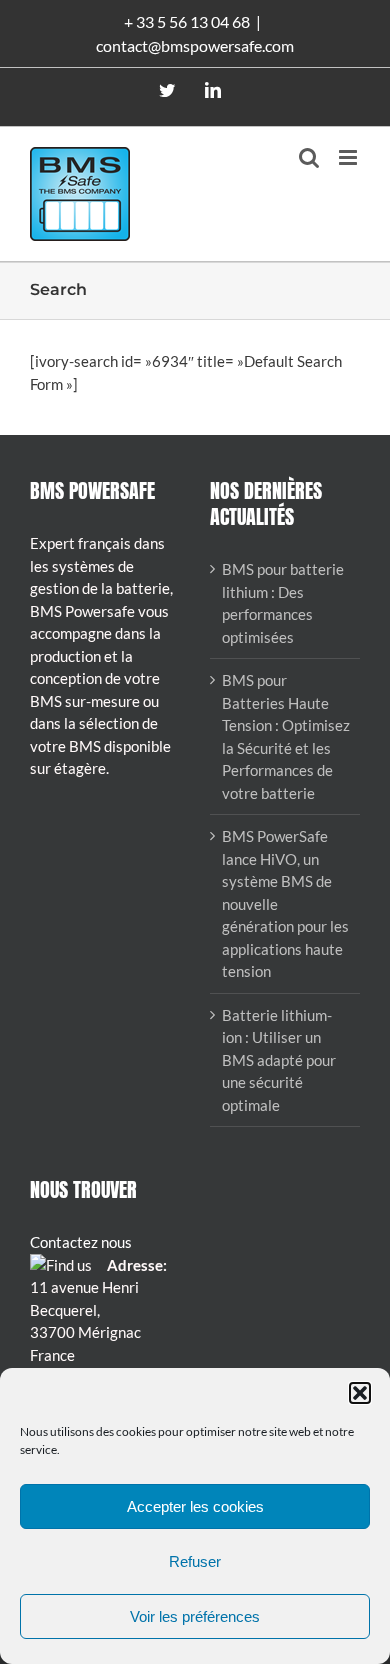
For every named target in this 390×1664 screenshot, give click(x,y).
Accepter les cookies (195, 1506)
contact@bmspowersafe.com (195, 45)
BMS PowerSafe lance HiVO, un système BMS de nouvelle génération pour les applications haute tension (285, 903)
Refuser (195, 1561)
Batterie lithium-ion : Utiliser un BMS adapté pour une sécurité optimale (279, 1060)
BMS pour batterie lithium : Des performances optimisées (283, 603)
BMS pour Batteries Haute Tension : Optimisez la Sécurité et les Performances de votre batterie (286, 736)
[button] (360, 1393)
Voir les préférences (195, 1616)
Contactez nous (81, 1242)
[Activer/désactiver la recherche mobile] (309, 157)
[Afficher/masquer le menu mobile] (349, 157)
